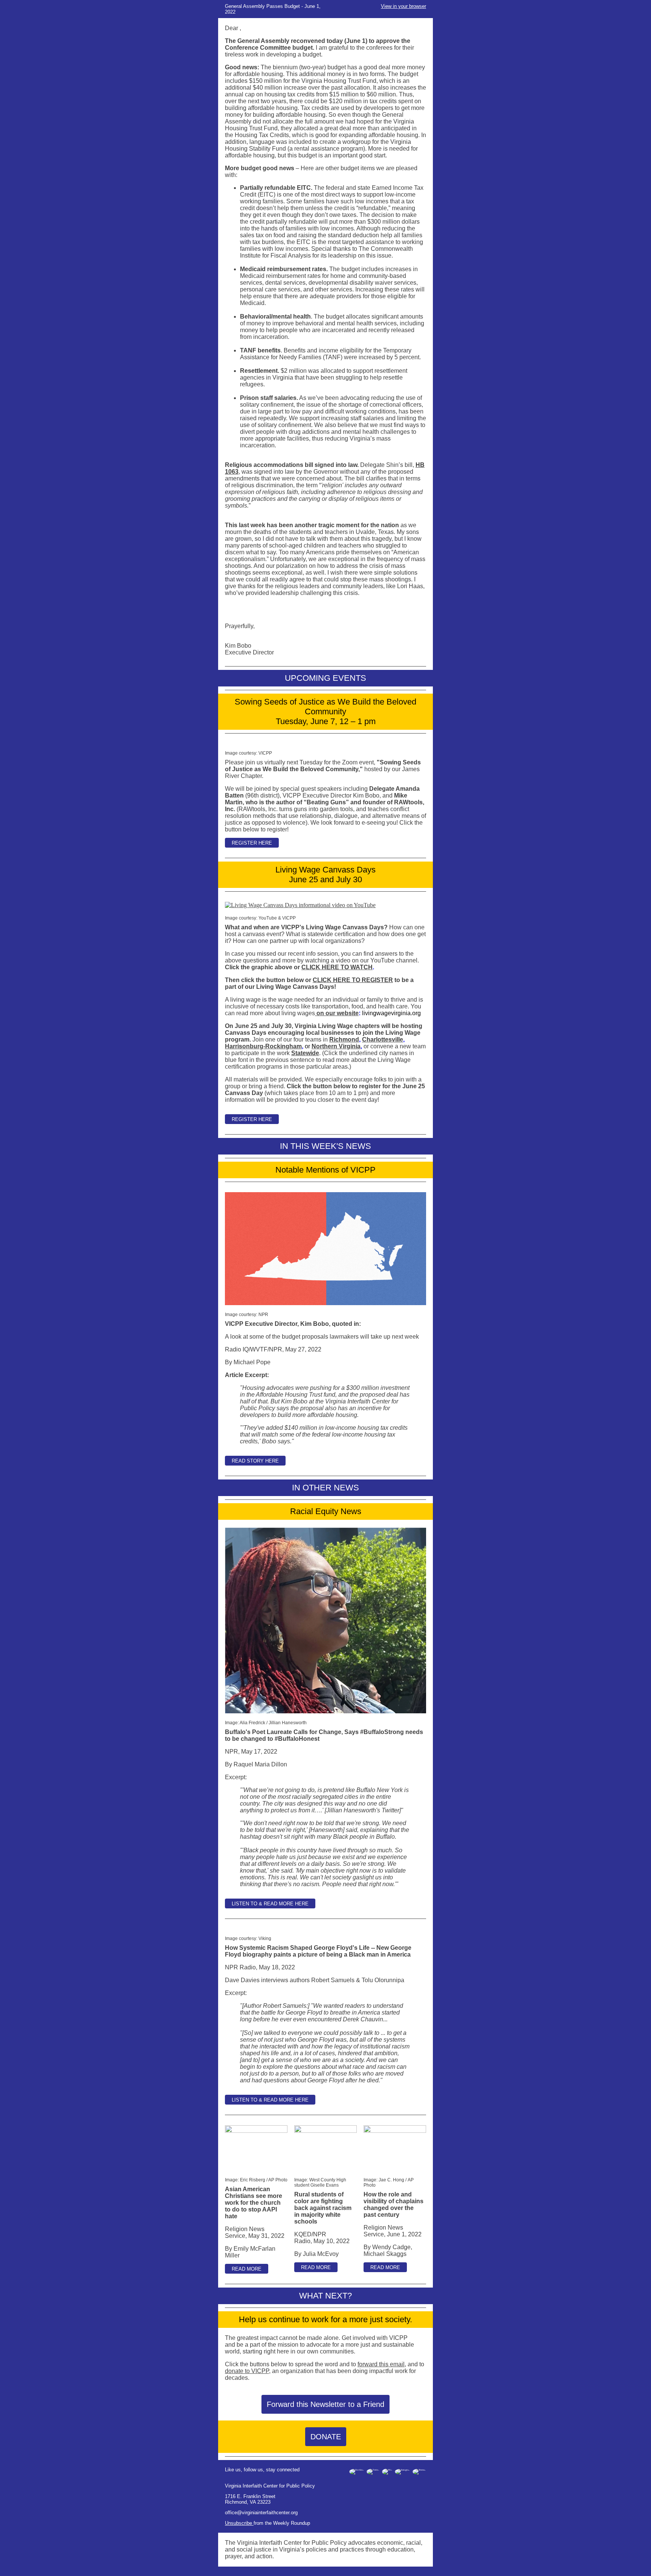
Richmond (344, 1039)
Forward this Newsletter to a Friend (325, 2404)
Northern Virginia (336, 1046)
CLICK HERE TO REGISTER (353, 980)
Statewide (305, 1053)
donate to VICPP (247, 2371)
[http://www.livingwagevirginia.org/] (316, 1013)
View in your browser (403, 6)
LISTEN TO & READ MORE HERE (270, 1904)
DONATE (326, 2437)
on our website (338, 1013)
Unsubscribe (239, 2523)
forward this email (381, 2364)
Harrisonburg (263, 1046)
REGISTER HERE (252, 843)
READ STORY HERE (255, 1461)
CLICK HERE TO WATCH (337, 967)
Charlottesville (383, 1039)
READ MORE (247, 2269)
